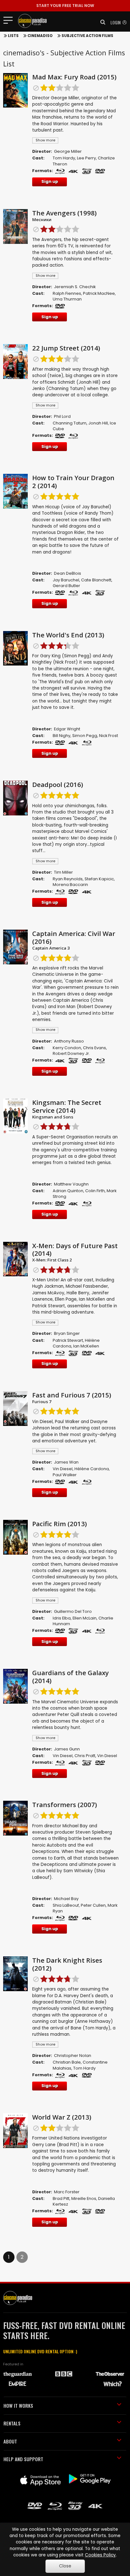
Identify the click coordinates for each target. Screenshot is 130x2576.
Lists (13, 36)
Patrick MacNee (99, 293)
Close (65, 2566)
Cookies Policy (100, 2555)
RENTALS (12, 2423)
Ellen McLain (85, 1618)
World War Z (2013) (62, 2117)
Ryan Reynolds (68, 879)
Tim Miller (63, 872)
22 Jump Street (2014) (66, 348)
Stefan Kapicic (99, 879)
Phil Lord (62, 416)
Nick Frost (109, 736)
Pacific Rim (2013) (59, 1524)
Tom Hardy (64, 158)
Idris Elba (62, 1618)
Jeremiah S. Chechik (75, 287)
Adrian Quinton (68, 1191)
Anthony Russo (69, 1041)
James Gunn (67, 1749)
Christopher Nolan (73, 2056)
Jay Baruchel (66, 580)
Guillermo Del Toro (73, 1611)
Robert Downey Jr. (71, 1053)
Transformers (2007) (65, 1805)
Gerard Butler (66, 586)
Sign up (50, 181)
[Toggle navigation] (10, 20)
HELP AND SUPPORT (23, 2459)
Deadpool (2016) (58, 784)
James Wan (66, 1462)
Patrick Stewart (68, 1340)
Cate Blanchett (96, 580)
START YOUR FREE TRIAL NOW (65, 6)
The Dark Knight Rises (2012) (67, 1964)
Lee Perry (86, 158)
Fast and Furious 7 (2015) (72, 1395)
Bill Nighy (62, 736)
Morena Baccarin (70, 885)
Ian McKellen (86, 1346)
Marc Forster (67, 2192)
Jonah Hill (98, 423)
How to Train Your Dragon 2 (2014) (73, 482)
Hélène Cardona (92, 1469)
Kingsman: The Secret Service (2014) (67, 1106)
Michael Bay (66, 1899)
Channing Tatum (70, 423)
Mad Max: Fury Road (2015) (74, 77)
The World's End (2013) (68, 635)
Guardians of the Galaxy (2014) (71, 1677)
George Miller (68, 151)
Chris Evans (95, 1048)
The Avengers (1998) (64, 213)
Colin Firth (95, 1191)
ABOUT (10, 2441)
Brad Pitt (61, 2198)
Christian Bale (67, 2062)
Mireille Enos (84, 2198)
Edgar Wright (67, 729)
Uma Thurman (67, 299)
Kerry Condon (67, 1048)
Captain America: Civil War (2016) (74, 937)
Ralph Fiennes (67, 293)
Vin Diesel (63, 1469)
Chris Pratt (85, 1756)
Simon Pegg (85, 736)
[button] (101, 22)
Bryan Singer (67, 1333)
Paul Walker (65, 1475)
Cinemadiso (40, 36)
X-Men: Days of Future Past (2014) (75, 1250)
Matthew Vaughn (71, 1184)
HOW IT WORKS (18, 2406)
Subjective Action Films (87, 36)
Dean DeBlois (68, 573)
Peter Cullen (93, 1905)
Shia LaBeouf (66, 1905)
